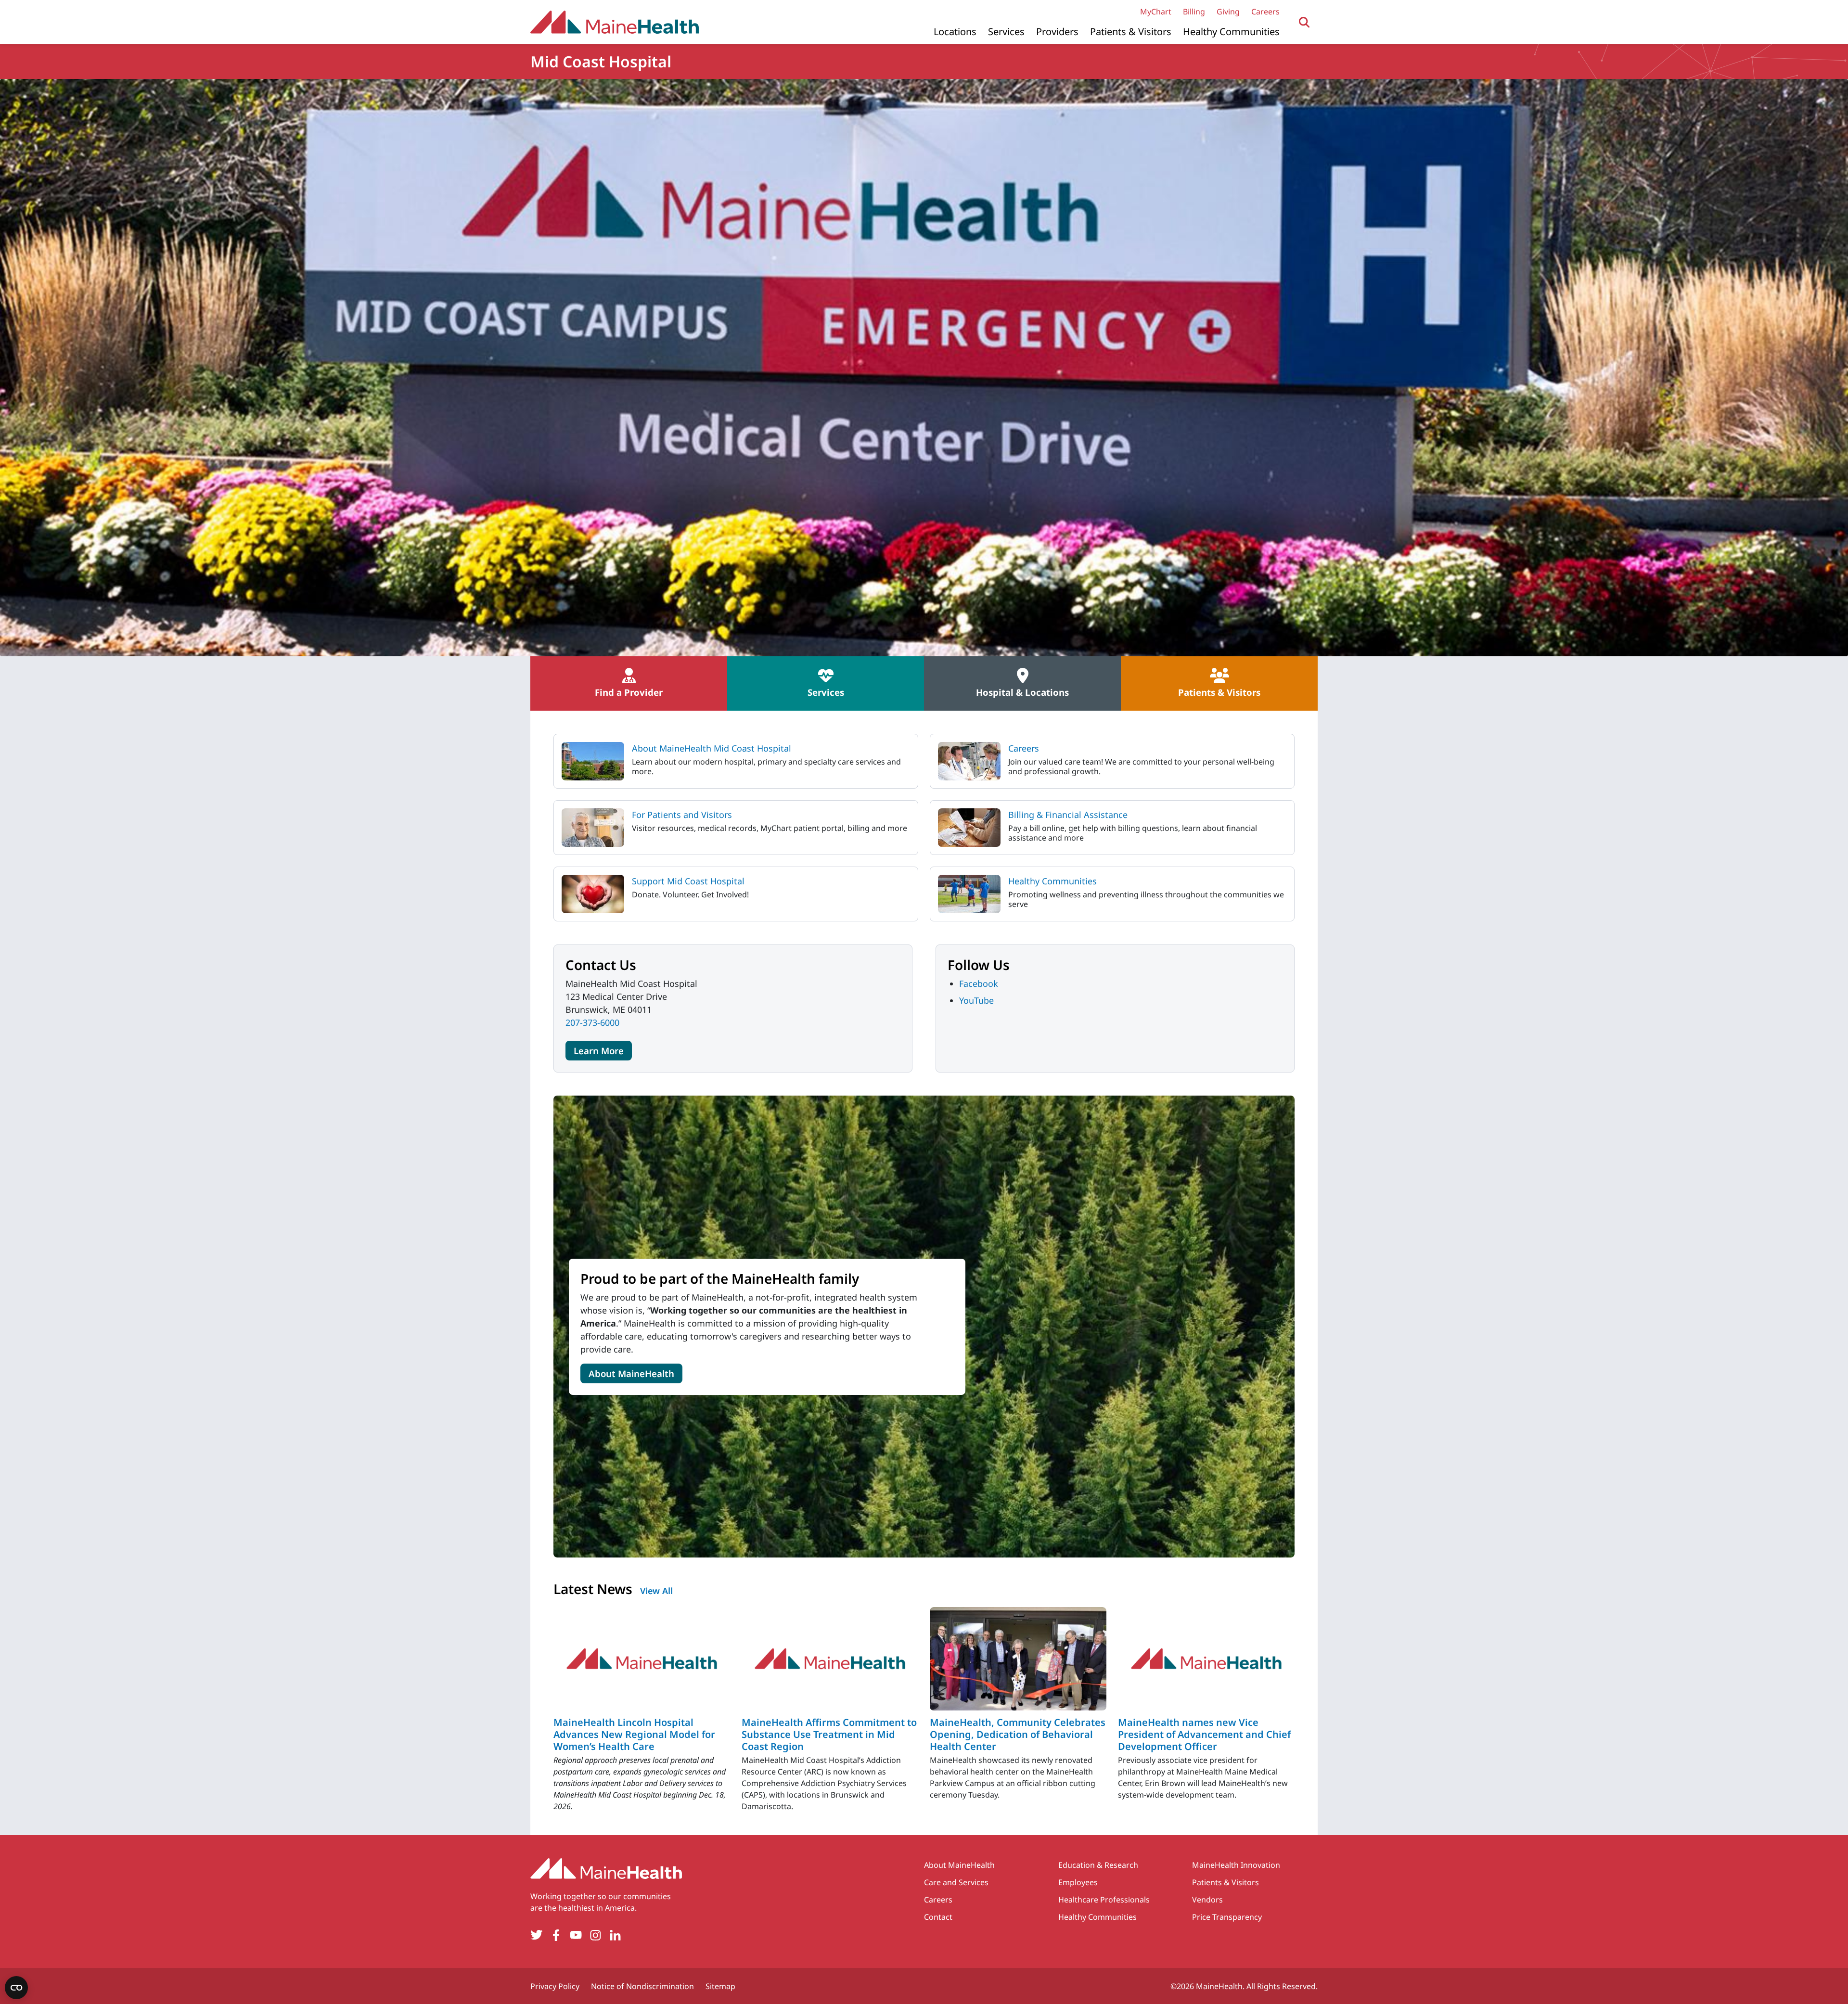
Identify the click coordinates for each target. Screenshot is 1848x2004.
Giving (1228, 12)
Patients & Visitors (1131, 32)
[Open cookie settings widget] (16, 1988)
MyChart (1156, 12)
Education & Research (1098, 1865)
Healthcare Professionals (1104, 1900)
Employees (1078, 1882)
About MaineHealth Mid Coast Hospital (712, 748)
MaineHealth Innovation (1236, 1865)
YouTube (976, 1000)
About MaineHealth (631, 1373)
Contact (938, 1917)
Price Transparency (1227, 1917)
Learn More (599, 1051)
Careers (1265, 12)
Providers (1057, 32)
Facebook (979, 983)
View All (656, 1591)
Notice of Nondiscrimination (642, 1986)
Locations (955, 32)
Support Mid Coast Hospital (688, 881)
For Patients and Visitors (682, 815)
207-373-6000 (592, 1022)
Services (1006, 32)
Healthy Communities (1231, 32)
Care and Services (956, 1882)
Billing (1194, 12)
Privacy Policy (555, 1986)
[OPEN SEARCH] (1304, 22)
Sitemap (720, 1986)
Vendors (1207, 1900)
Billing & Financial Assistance (1068, 815)
